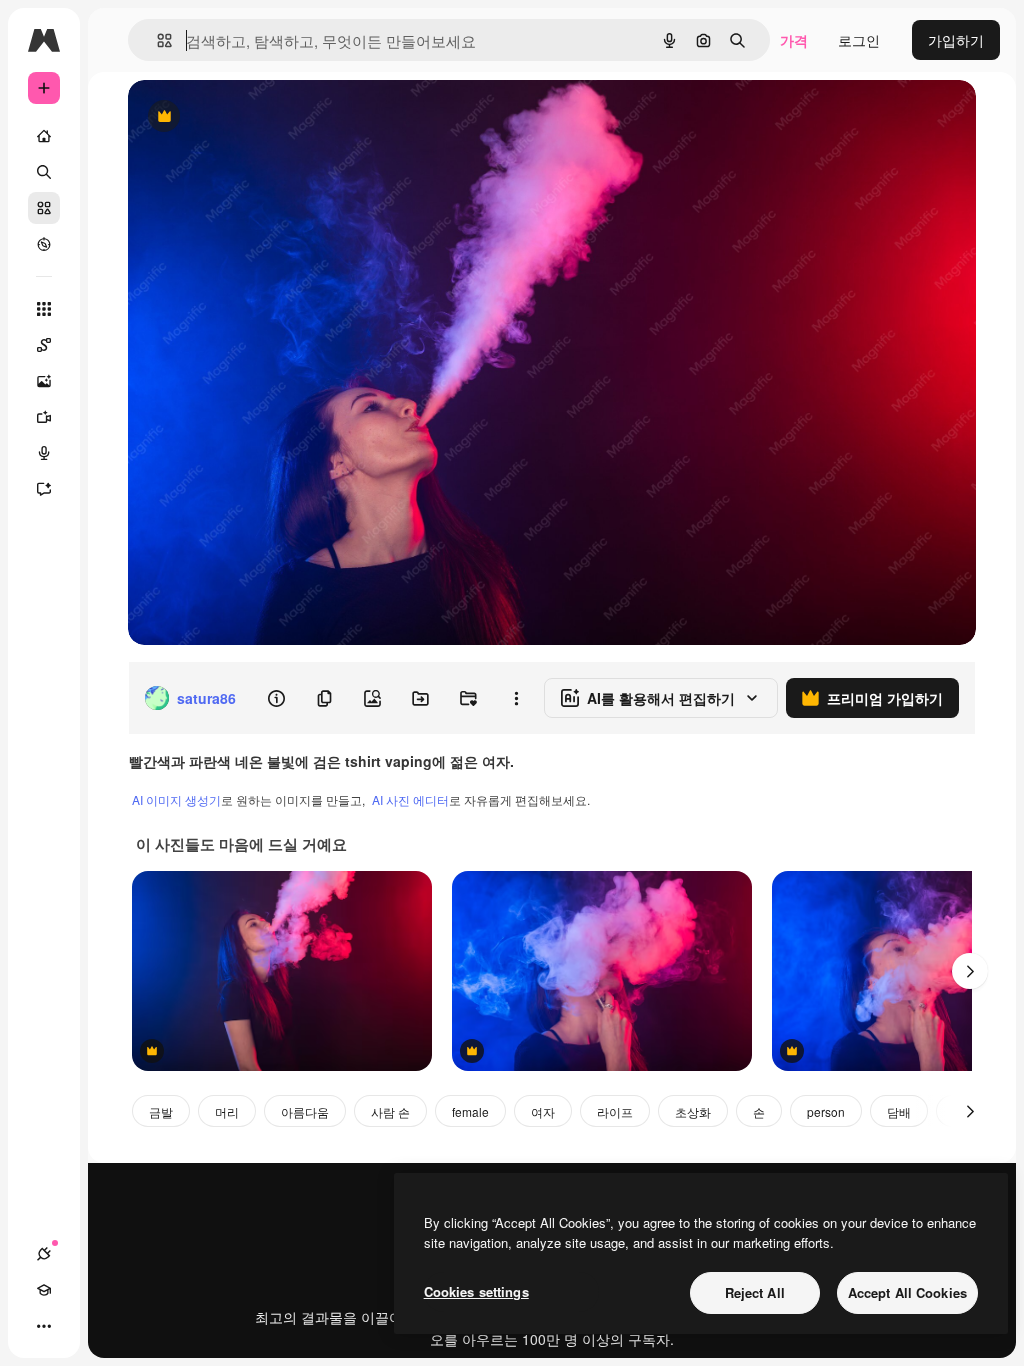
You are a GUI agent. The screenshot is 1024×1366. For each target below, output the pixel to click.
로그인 (859, 40)
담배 (899, 1111)
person (826, 1111)
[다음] (970, 971)
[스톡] (44, 208)
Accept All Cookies (907, 1292)
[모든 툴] (44, 309)
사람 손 (390, 1111)
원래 (243, 117)
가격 (794, 40)
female (470, 1111)
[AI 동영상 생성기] (44, 417)
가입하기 (956, 40)
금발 (161, 1111)
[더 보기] (44, 1326)
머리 (227, 1111)
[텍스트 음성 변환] (44, 453)
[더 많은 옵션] (516, 698)
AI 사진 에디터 (410, 799)
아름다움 (305, 1111)
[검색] (44, 172)
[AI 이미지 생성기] (44, 381)
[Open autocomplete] (156, 40)
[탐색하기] (44, 244)
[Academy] (44, 1290)
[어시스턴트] (44, 489)
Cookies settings (476, 1291)
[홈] (44, 136)
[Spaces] (44, 345)
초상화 (693, 1111)
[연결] (44, 1254)
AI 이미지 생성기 (176, 799)
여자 (543, 1111)
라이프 (615, 1111)
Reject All (755, 1292)
